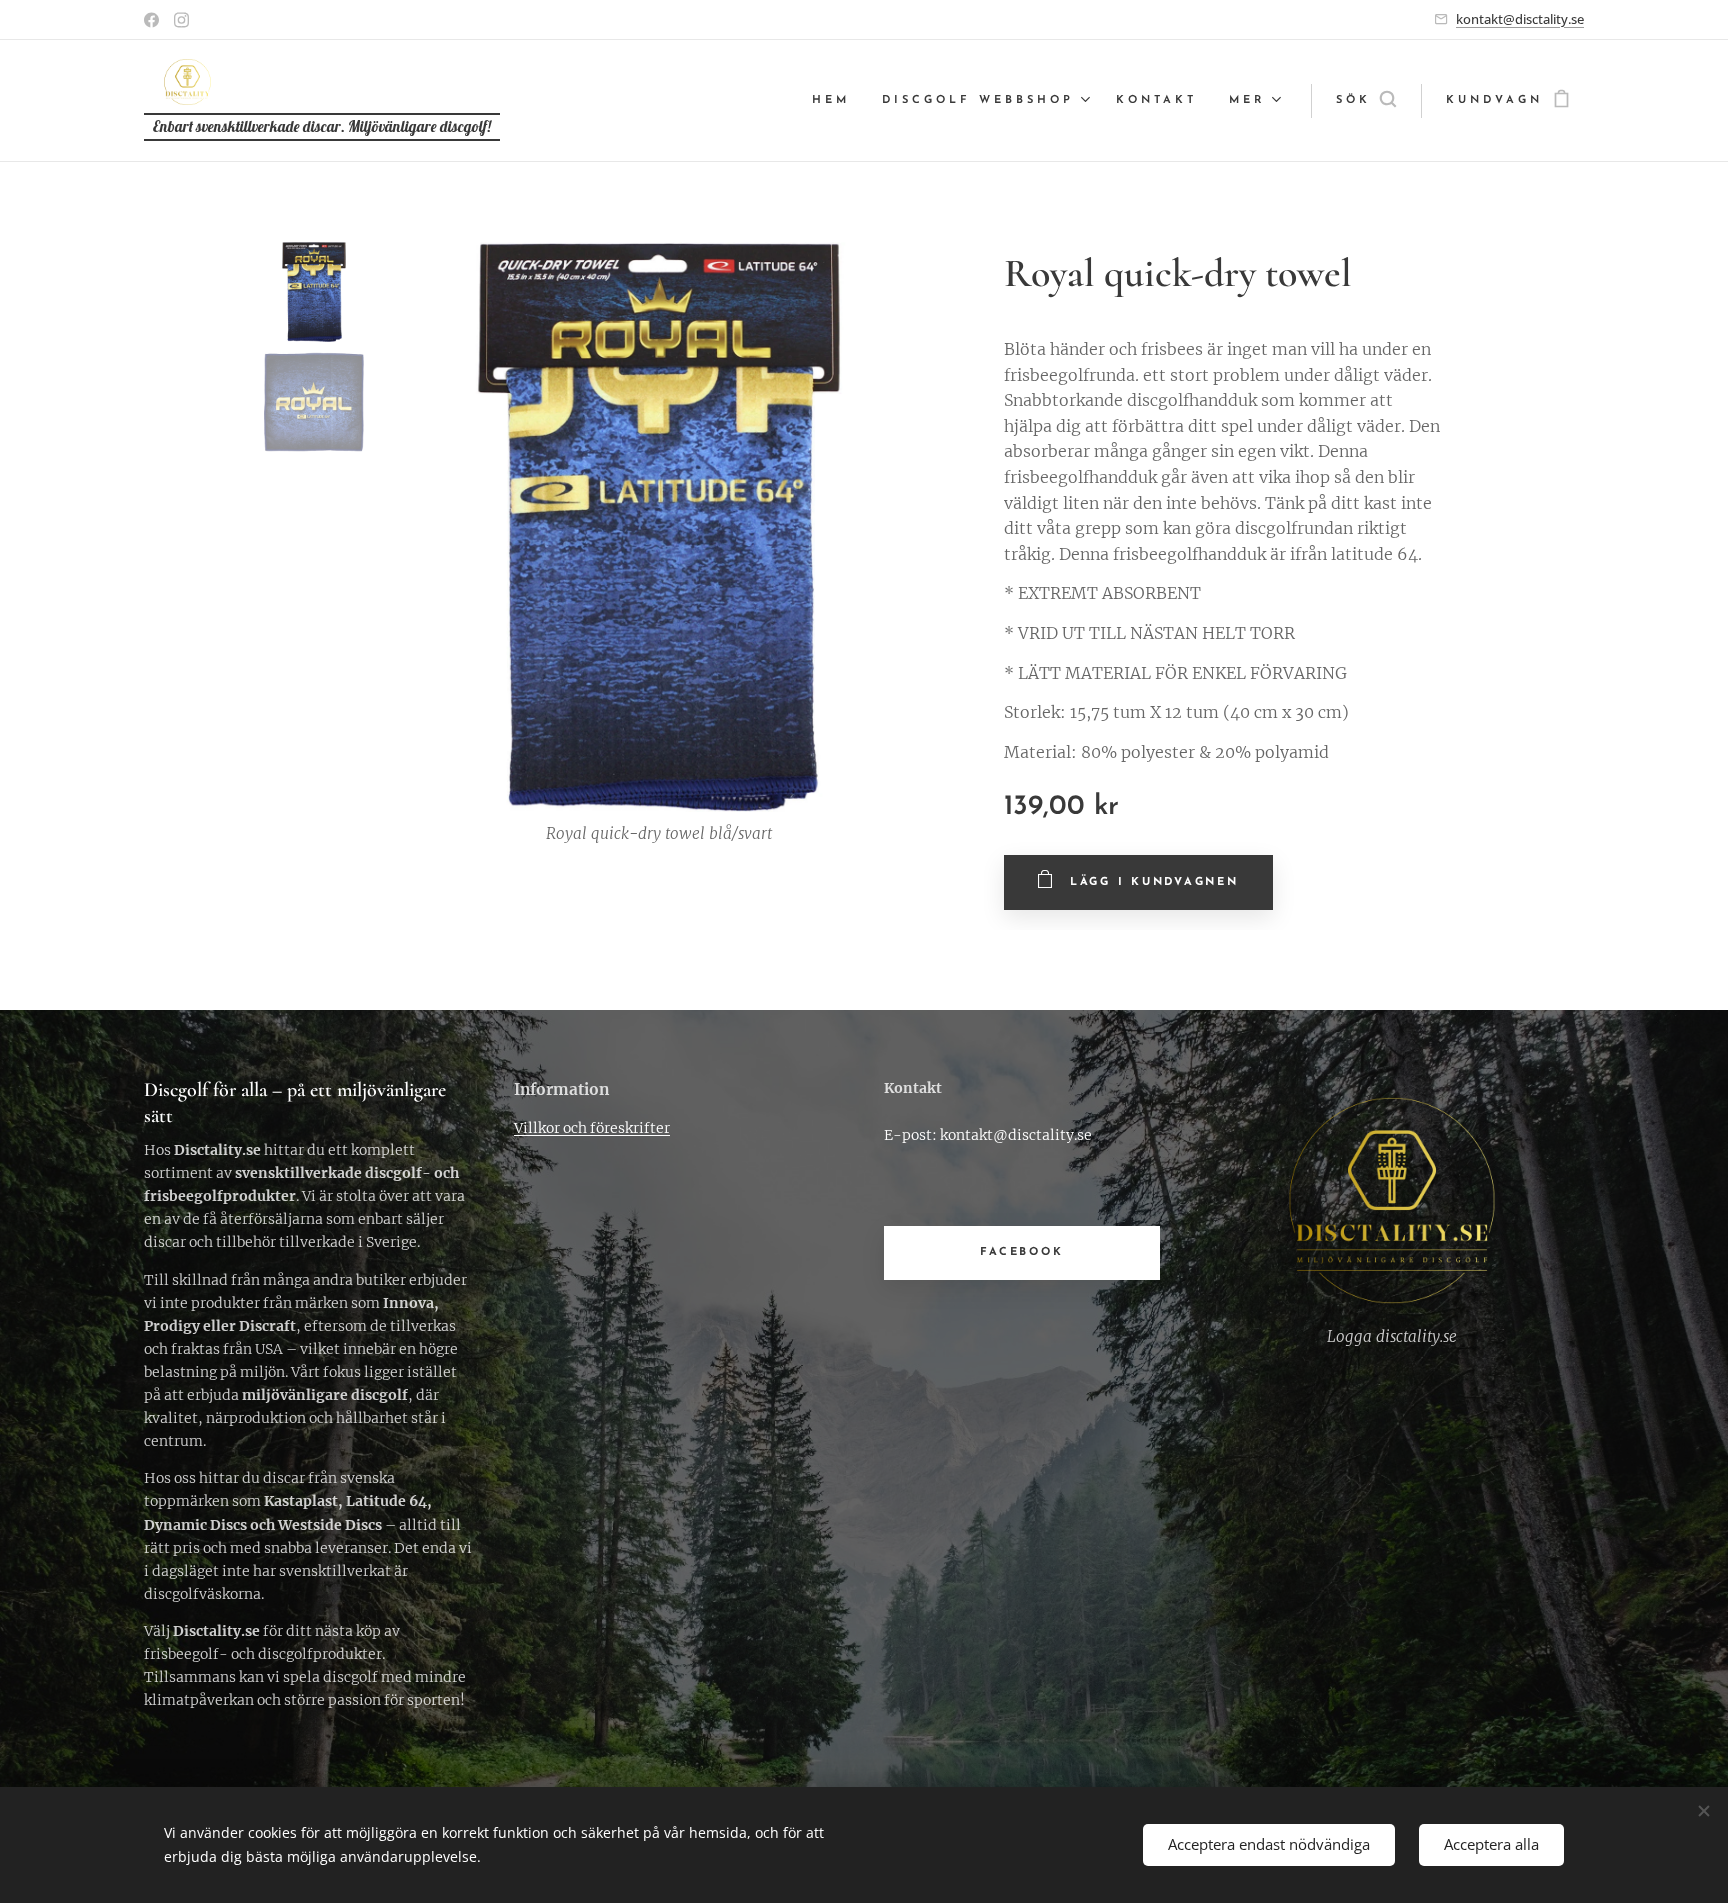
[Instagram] (181, 20)
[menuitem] (836, 101)
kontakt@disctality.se (1520, 19)
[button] (1366, 101)
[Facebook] (151, 20)
